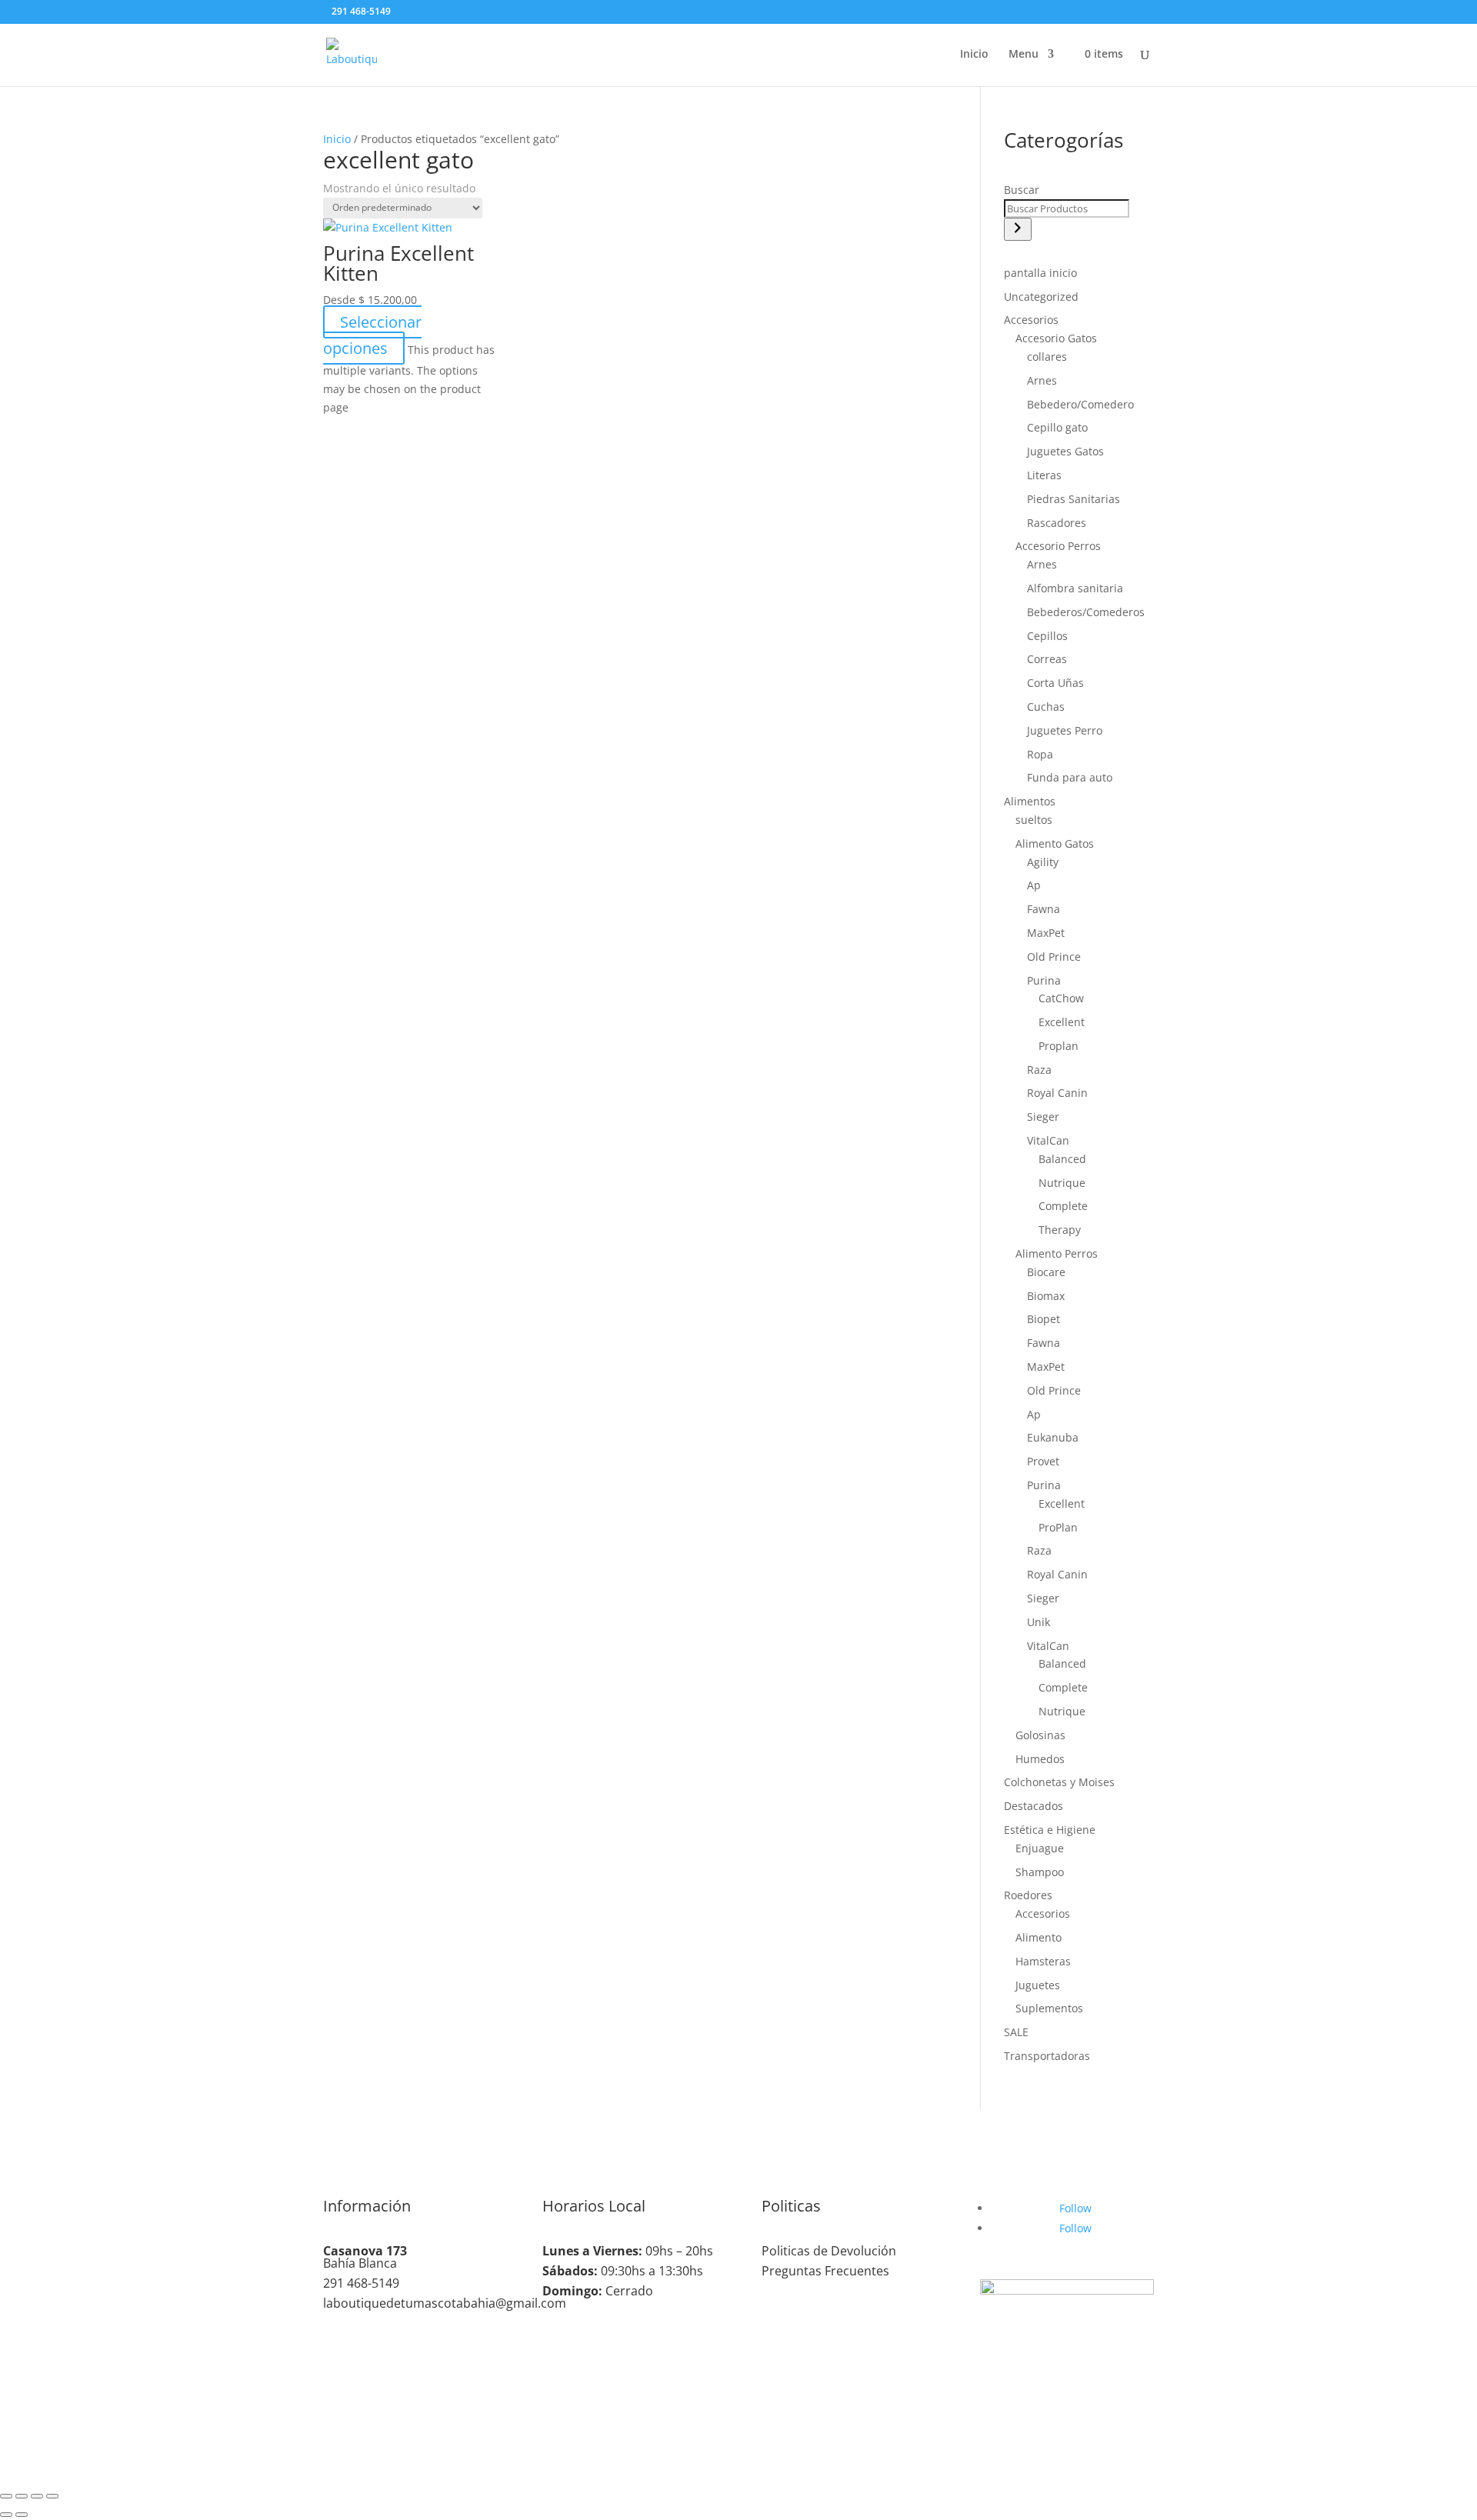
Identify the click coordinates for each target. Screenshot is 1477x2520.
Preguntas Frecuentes (825, 2271)
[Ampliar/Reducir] (6, 2496)
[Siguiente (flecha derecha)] (22, 2515)
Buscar (1022, 190)
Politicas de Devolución (829, 2251)
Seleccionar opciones (372, 335)
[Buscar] (1018, 229)
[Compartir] (37, 2496)
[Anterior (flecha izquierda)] (6, 2515)
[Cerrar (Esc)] (52, 2496)
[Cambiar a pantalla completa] (22, 2496)
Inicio (974, 55)
